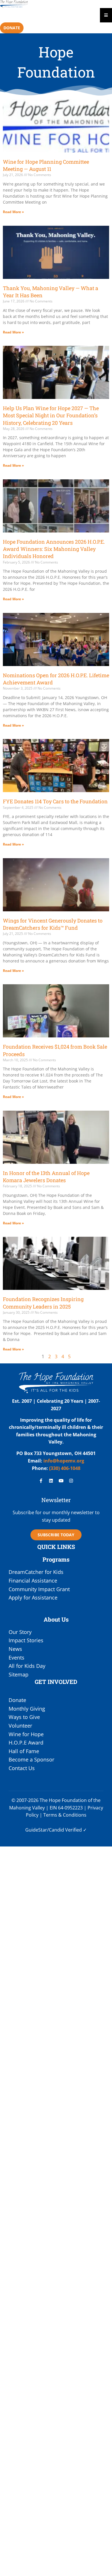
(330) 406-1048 (64, 1468)
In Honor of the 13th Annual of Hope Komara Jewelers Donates (46, 1177)
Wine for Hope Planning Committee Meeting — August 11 (46, 165)
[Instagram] (71, 1481)
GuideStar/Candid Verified (54, 1830)
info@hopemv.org (64, 1461)
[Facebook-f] (41, 1481)
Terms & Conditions (65, 1815)
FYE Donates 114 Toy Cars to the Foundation (55, 801)
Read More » (13, 212)
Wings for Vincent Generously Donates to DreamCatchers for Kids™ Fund (53, 924)
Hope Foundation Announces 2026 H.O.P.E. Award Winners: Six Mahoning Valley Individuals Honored (54, 549)
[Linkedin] (51, 1481)
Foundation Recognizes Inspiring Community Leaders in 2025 (43, 1303)
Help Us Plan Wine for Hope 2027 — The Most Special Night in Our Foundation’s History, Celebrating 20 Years (51, 415)
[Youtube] (61, 1481)
